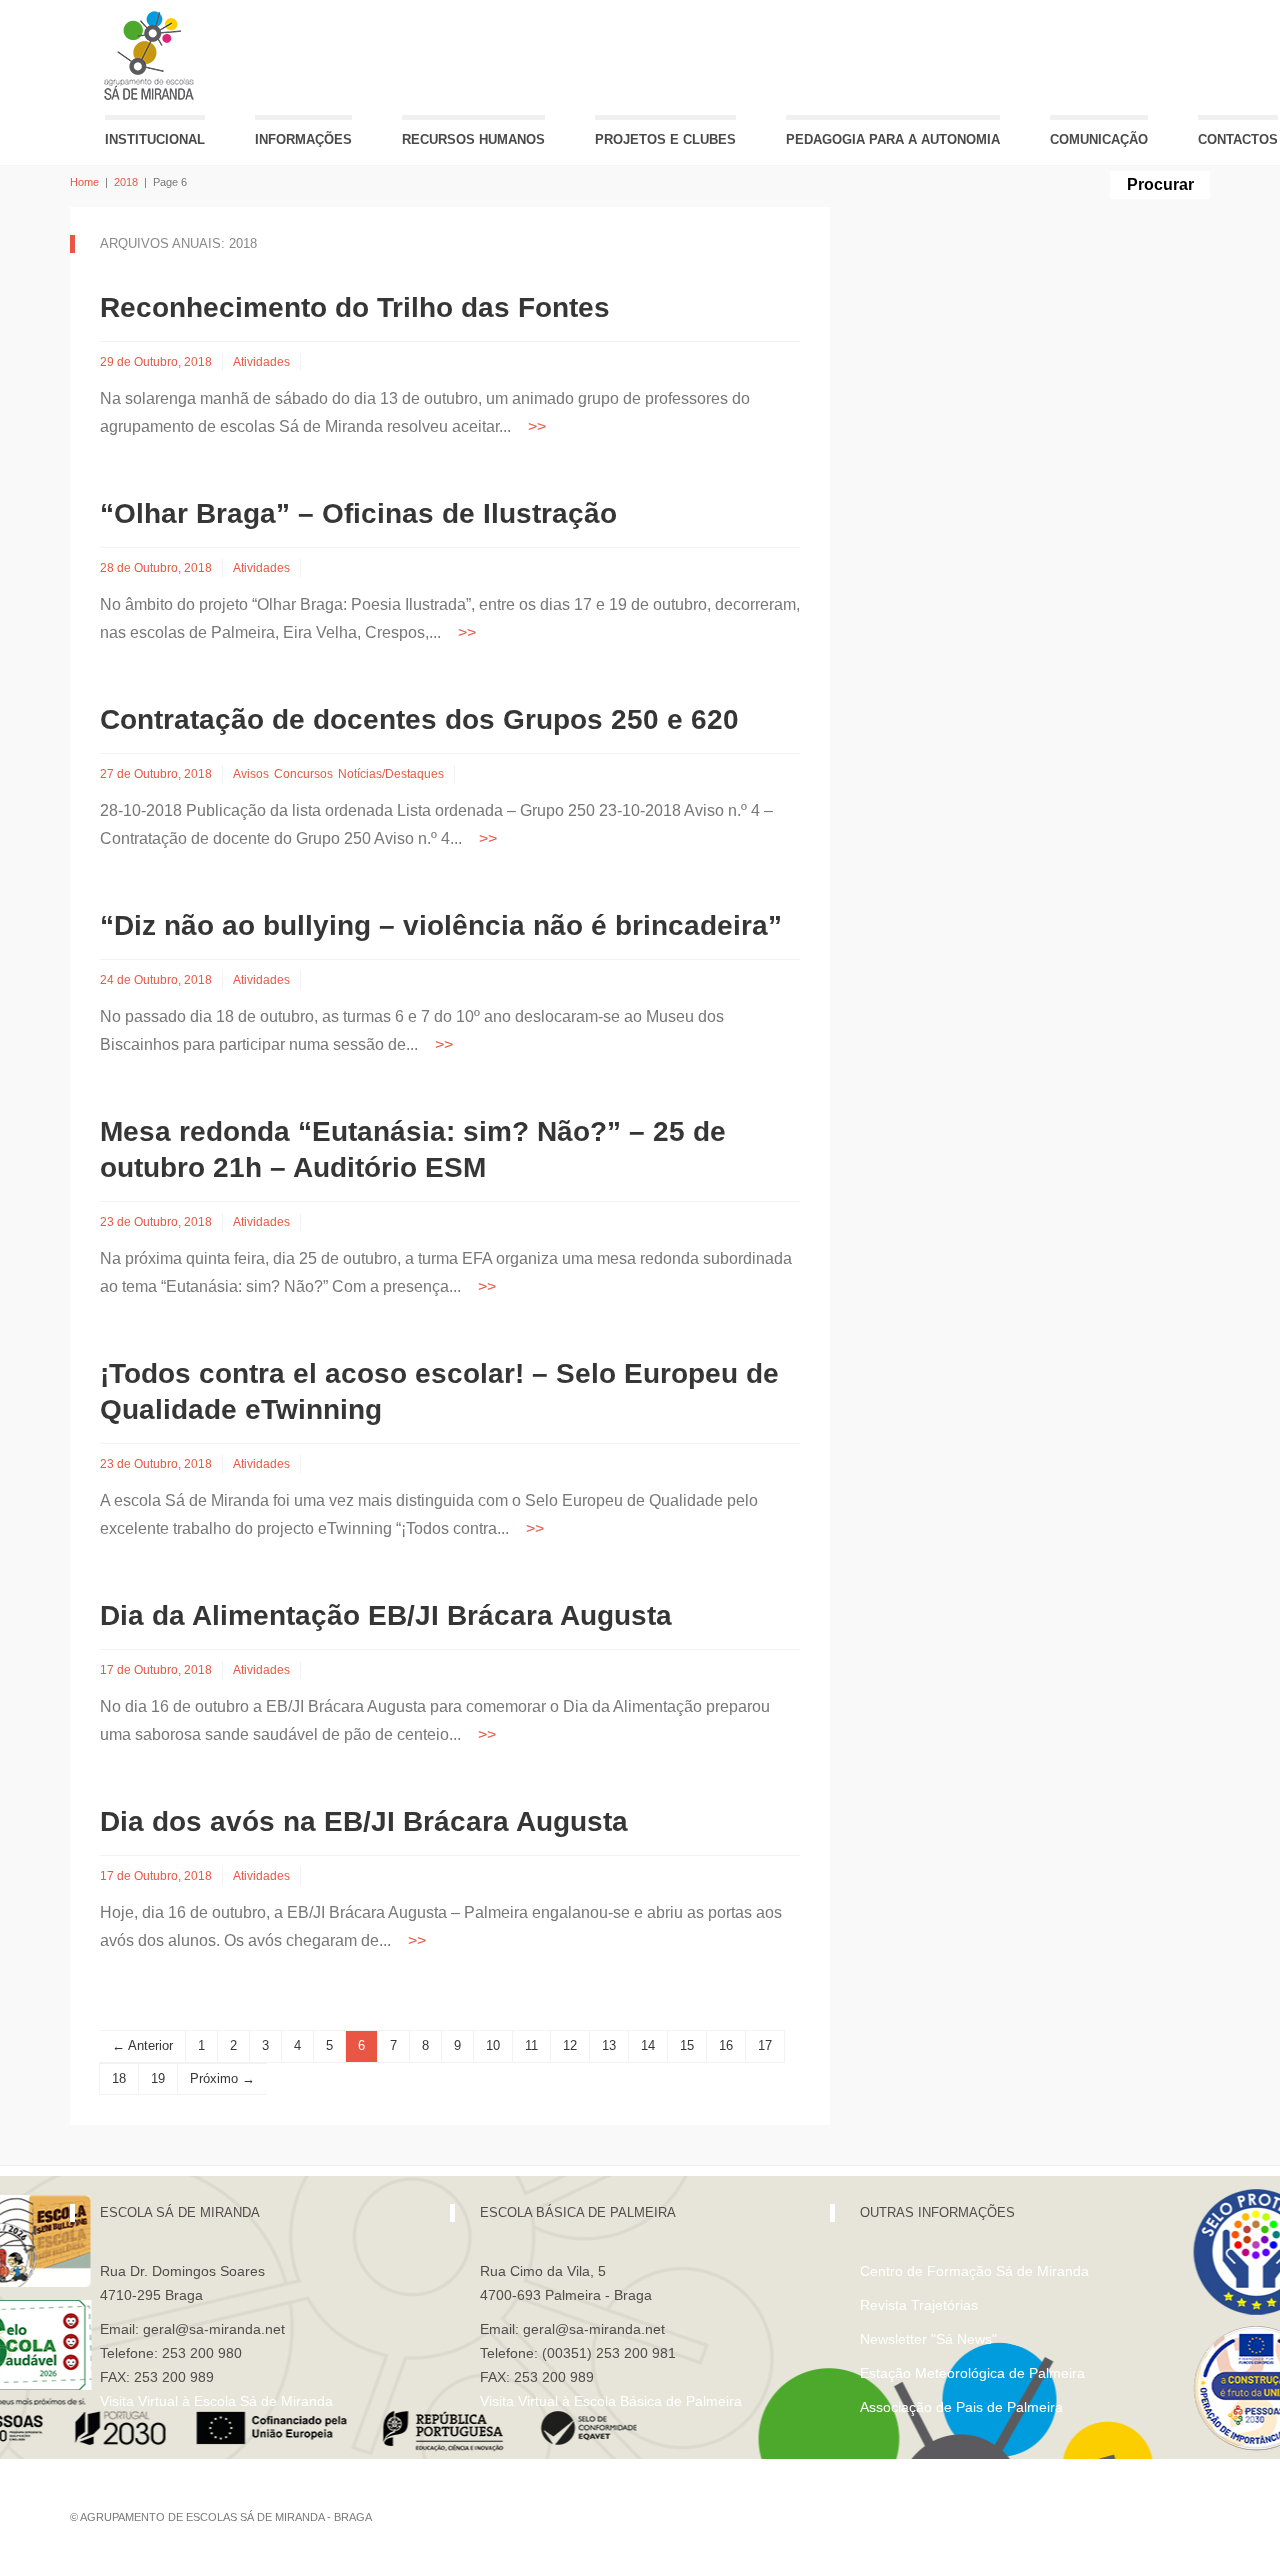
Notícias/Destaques (391, 774)
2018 (126, 182)
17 (765, 2045)
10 (493, 2045)
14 (648, 2045)
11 (531, 2045)
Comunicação (1099, 139)
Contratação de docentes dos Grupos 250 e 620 (419, 719)
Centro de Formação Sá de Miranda (974, 2271)
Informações (303, 139)
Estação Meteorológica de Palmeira (972, 2373)
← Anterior (142, 2045)
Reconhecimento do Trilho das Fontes (355, 307)
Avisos (251, 774)
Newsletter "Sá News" (928, 2339)
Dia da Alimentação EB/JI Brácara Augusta (386, 1615)
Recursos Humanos (473, 139)
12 (570, 2045)
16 (726, 2045)
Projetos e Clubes (665, 139)
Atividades (261, 362)
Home (84, 182)
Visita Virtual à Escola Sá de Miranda (216, 2401)
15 (687, 2045)
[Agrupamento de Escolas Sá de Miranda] (151, 55)
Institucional (155, 139)
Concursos (303, 774)
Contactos (1238, 139)
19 (158, 2078)
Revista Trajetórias (919, 2305)
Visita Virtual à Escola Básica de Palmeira (611, 2401)
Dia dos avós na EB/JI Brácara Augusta (364, 1821)
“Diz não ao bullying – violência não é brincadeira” (441, 925)
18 (119, 2078)
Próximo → (222, 2078)
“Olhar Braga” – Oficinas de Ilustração (358, 513)
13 (609, 2045)
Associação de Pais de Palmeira (961, 2407)
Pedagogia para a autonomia (893, 139)
